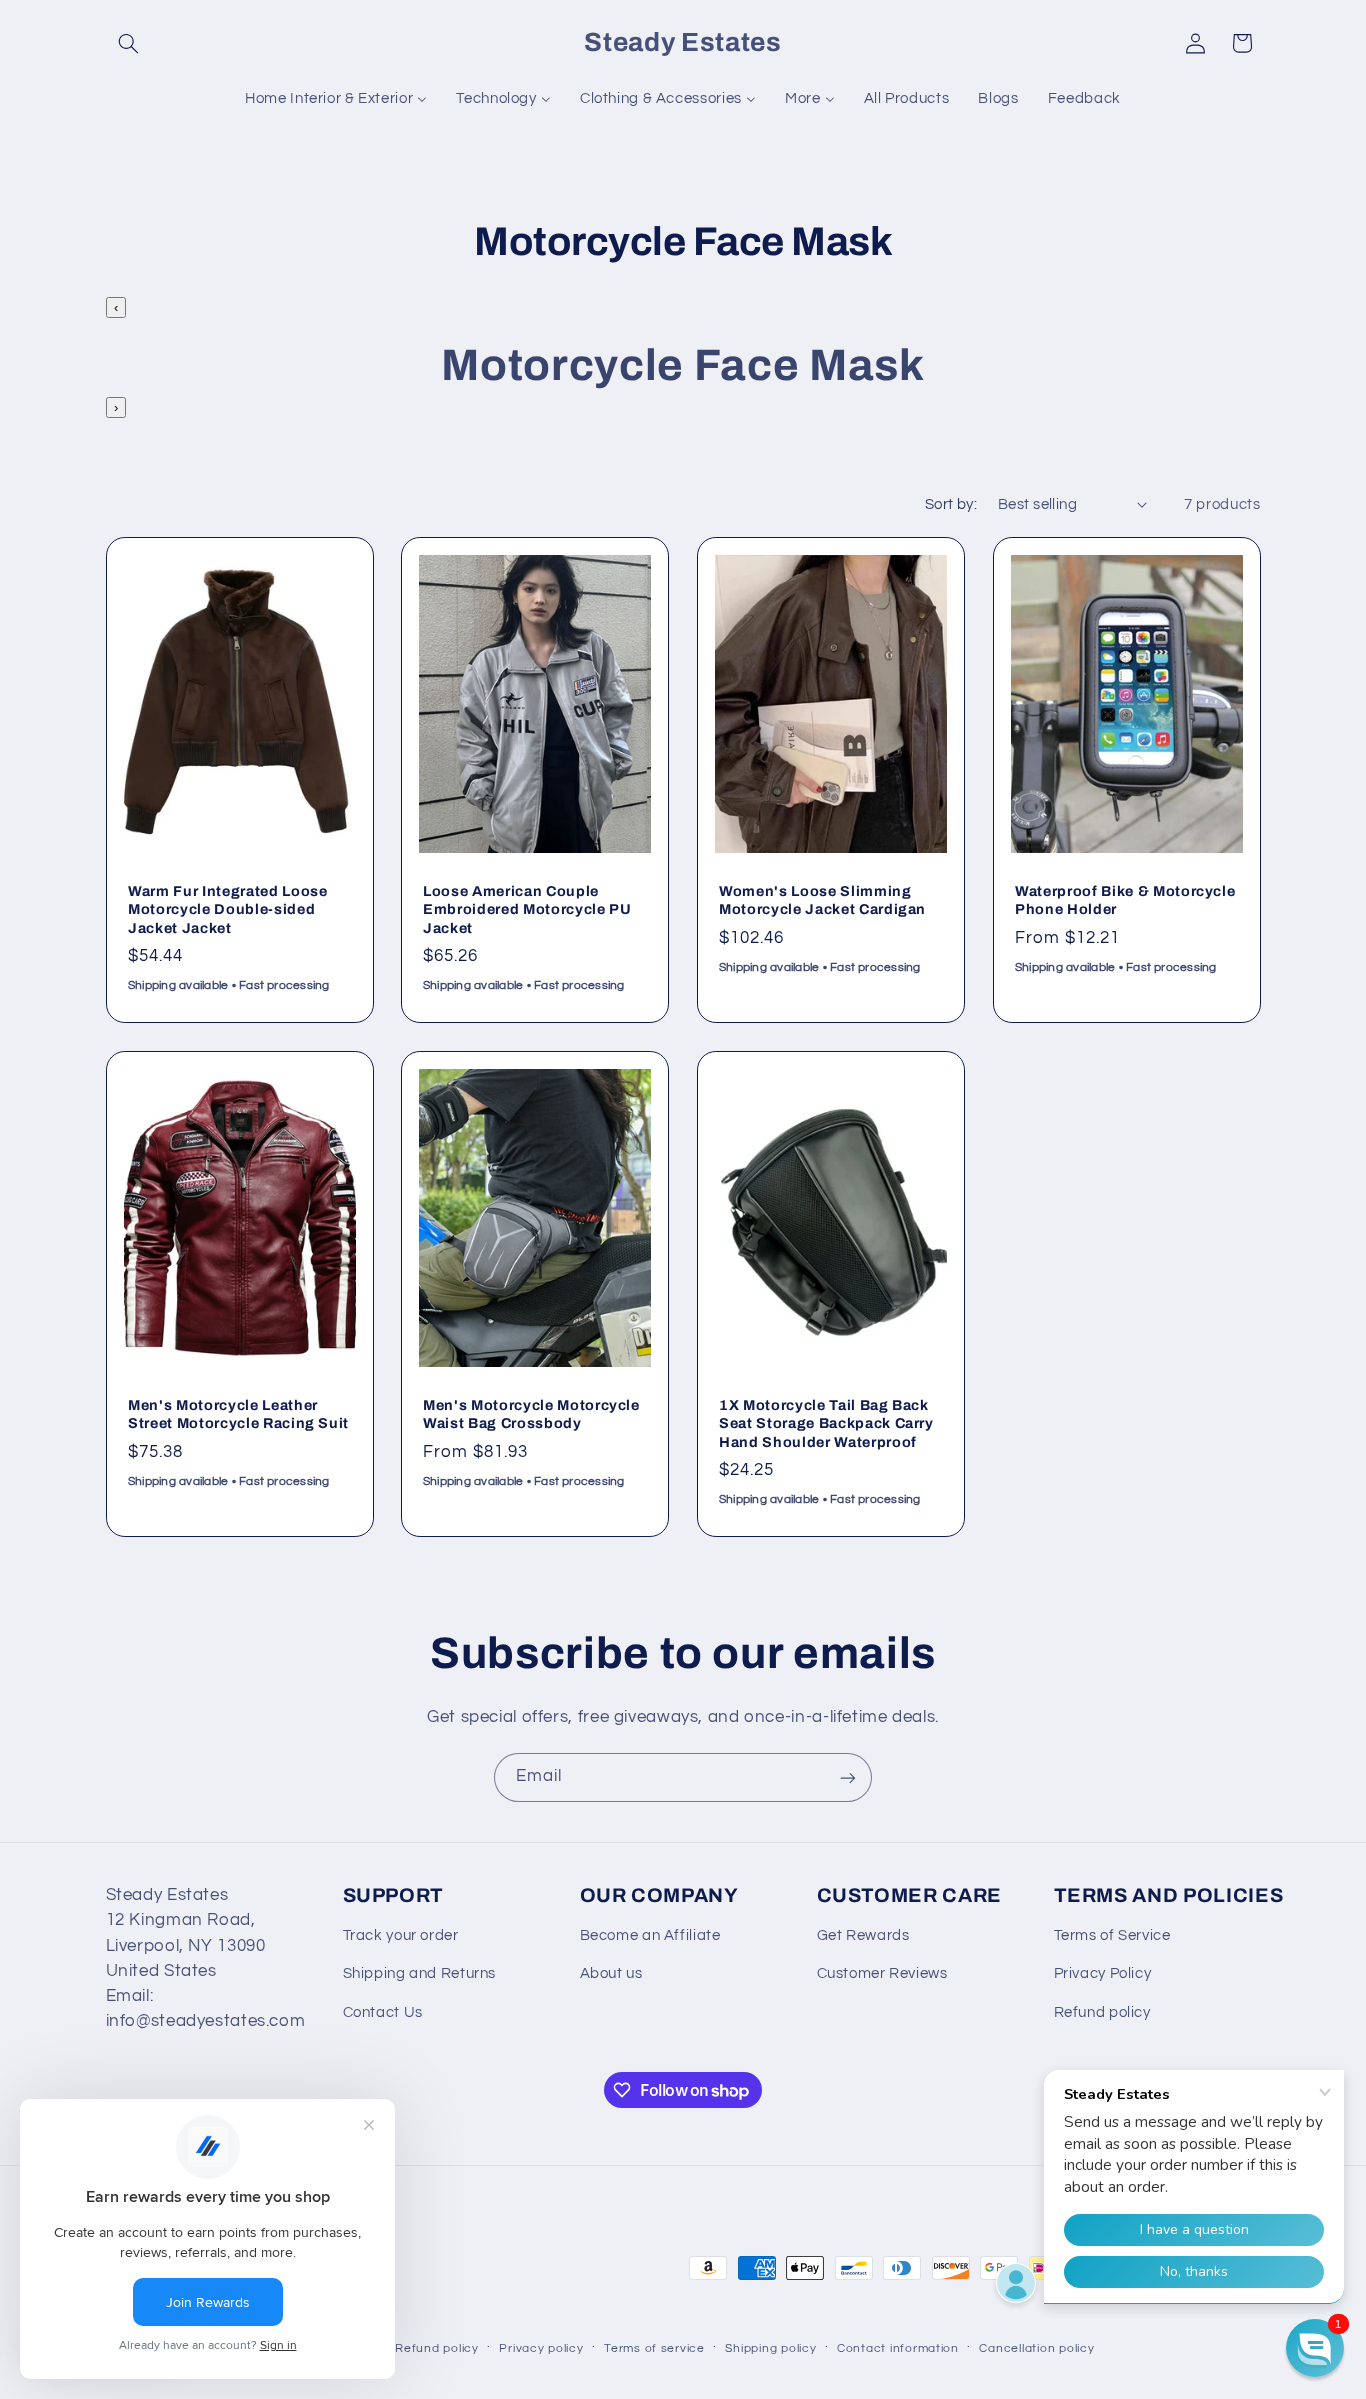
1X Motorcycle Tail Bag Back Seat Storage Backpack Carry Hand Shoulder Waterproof (826, 1423)
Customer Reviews (882, 1973)
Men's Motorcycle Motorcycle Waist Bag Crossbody (531, 1414)
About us (611, 1973)
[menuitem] (336, 99)
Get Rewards (863, 1935)
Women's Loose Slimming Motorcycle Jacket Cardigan (822, 900)
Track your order (401, 1935)
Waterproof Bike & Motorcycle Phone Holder (1125, 900)
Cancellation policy (1036, 2348)
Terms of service (654, 2348)
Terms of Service (1112, 1935)
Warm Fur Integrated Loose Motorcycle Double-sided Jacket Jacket (228, 909)
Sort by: (951, 504)
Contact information (898, 2348)
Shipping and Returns (420, 1973)
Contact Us (383, 2012)
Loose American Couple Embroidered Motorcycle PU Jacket (527, 909)
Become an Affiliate (650, 1935)
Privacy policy (541, 2348)
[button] (129, 43)
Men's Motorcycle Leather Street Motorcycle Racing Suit (238, 1414)
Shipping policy (770, 2348)
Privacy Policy (1103, 1973)
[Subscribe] (848, 1777)
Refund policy (1102, 2012)
